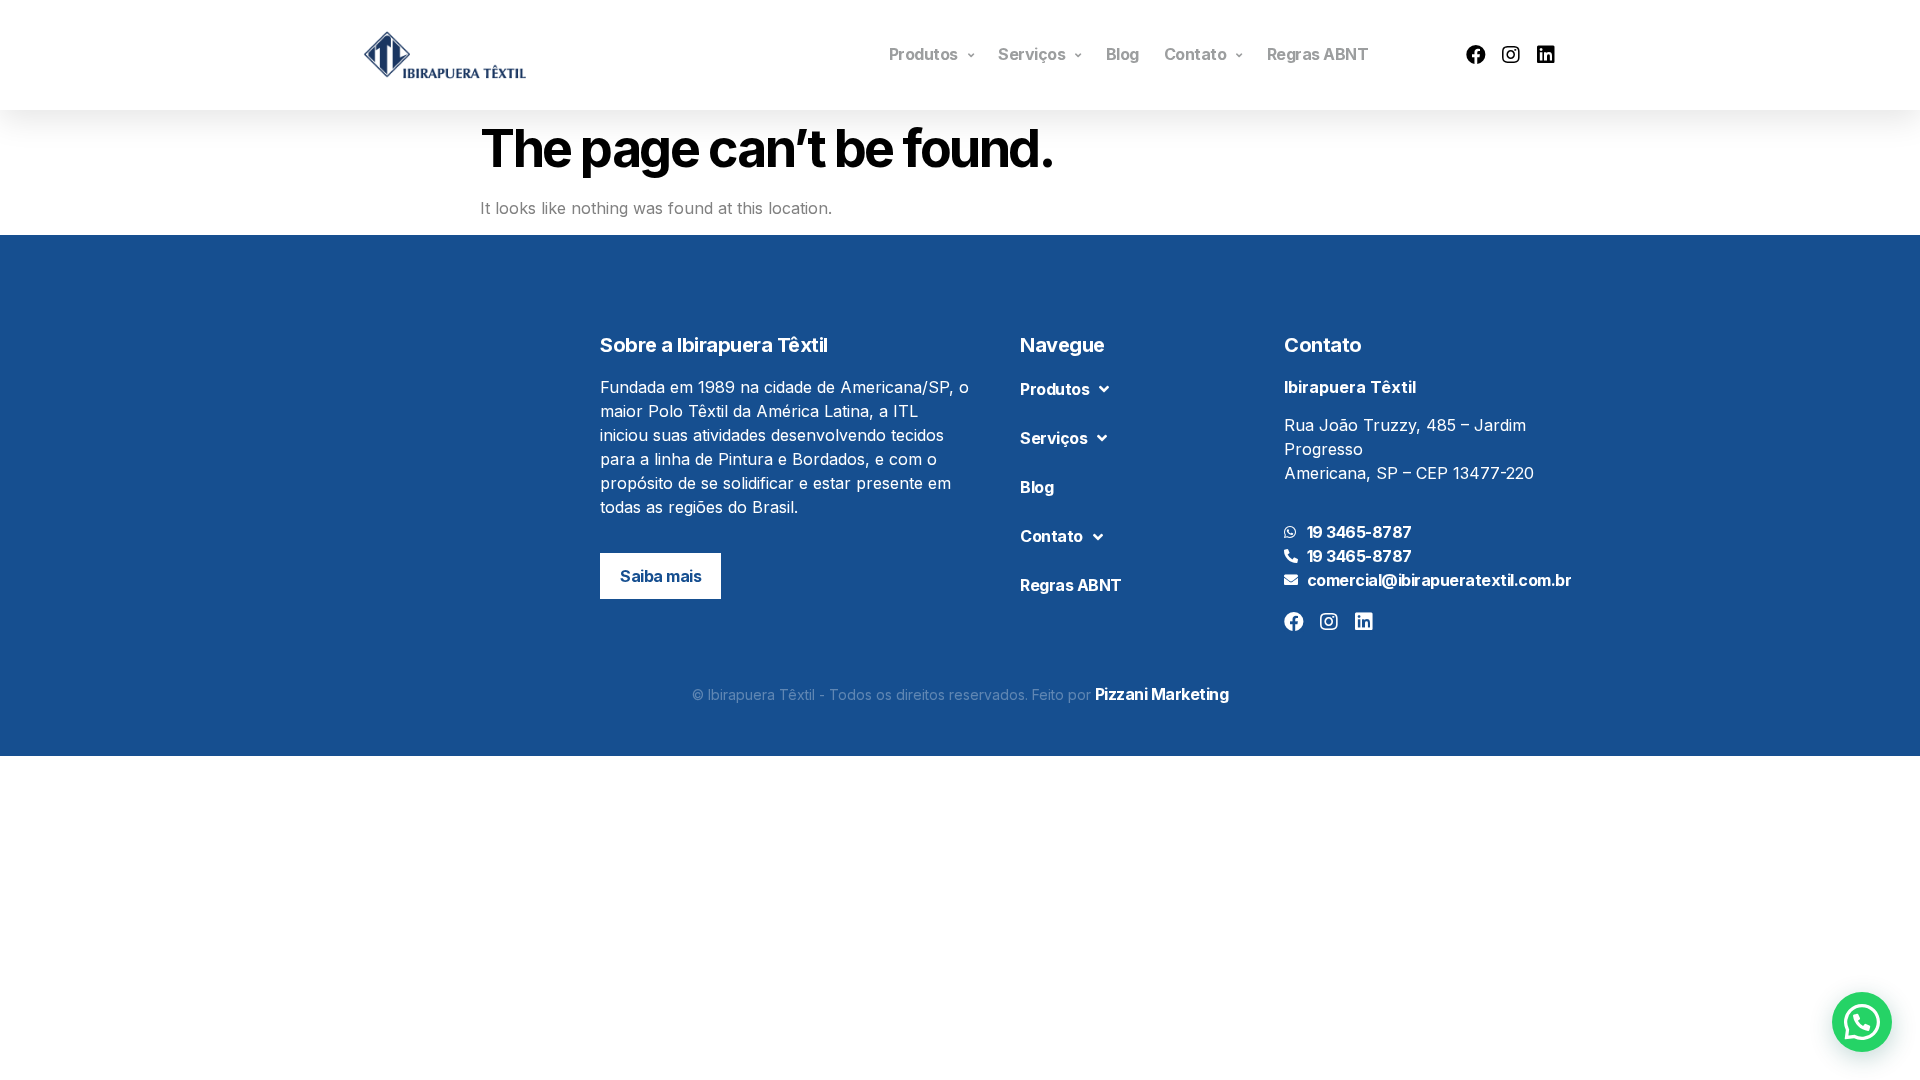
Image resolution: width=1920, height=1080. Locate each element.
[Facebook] (1476, 55)
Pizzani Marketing (1162, 694)
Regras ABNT (1318, 54)
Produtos (923, 54)
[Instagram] (1511, 55)
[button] (660, 576)
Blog (1122, 54)
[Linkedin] (1546, 55)
